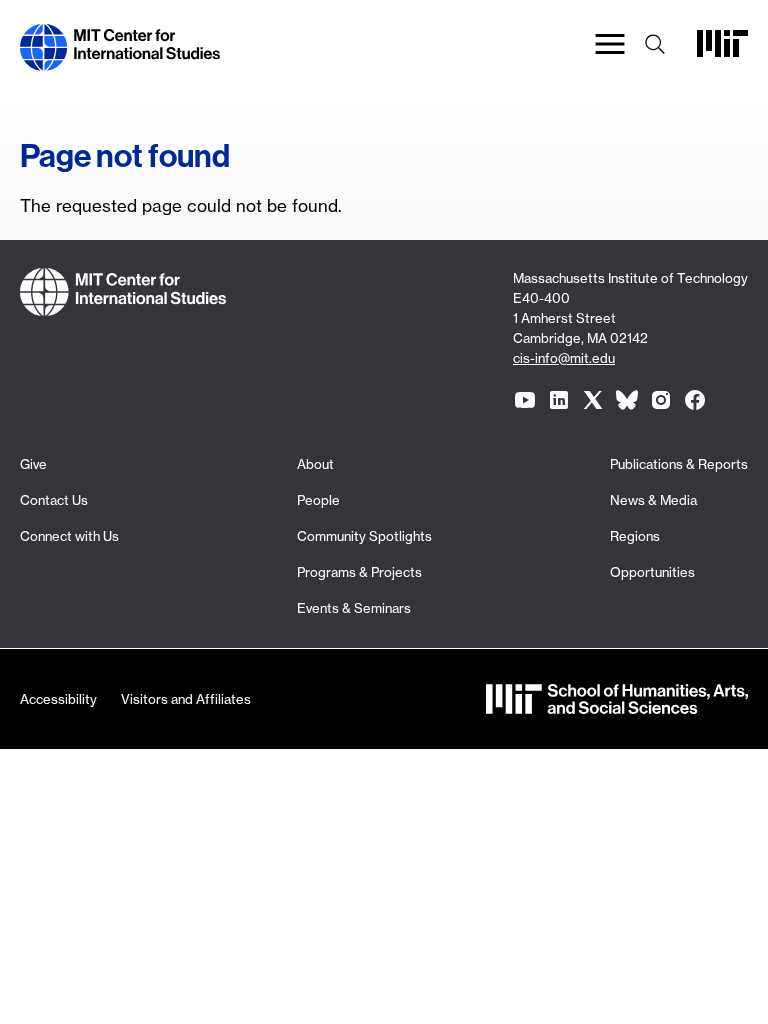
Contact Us (54, 500)
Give (33, 464)
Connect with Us (69, 536)
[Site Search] (655, 47)
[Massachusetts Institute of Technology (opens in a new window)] (722, 51)
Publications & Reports (679, 464)
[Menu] (610, 47)
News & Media (653, 500)
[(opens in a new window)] (525, 400)
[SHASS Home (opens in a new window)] (617, 701)
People (318, 500)
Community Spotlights (364, 536)
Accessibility (58, 699)
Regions (635, 536)
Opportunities (652, 572)
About (315, 464)
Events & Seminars (354, 608)
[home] (120, 58)
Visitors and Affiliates (186, 699)
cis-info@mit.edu (564, 358)
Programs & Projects (359, 572)
